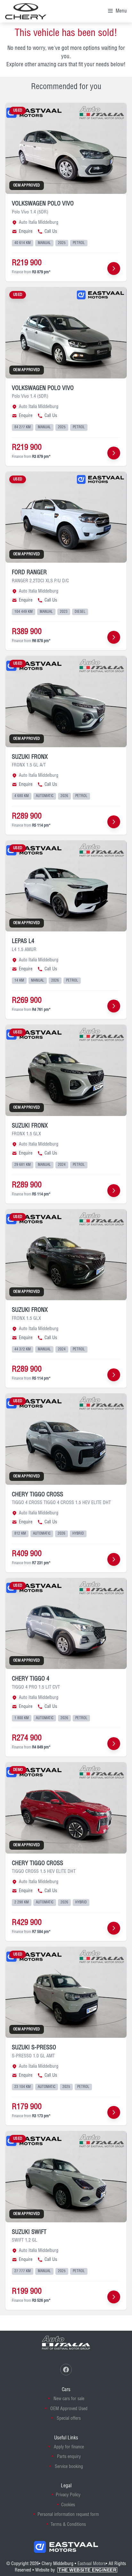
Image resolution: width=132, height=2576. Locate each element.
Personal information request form (68, 2515)
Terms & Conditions (68, 2525)
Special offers (69, 2418)
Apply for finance (69, 2447)
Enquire (26, 231)
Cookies (68, 2505)
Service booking (69, 2467)
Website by (76, 2570)
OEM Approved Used (69, 2409)
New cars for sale (69, 2399)
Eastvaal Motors (92, 2564)
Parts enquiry (69, 2457)
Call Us (51, 231)
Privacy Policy (68, 2495)
